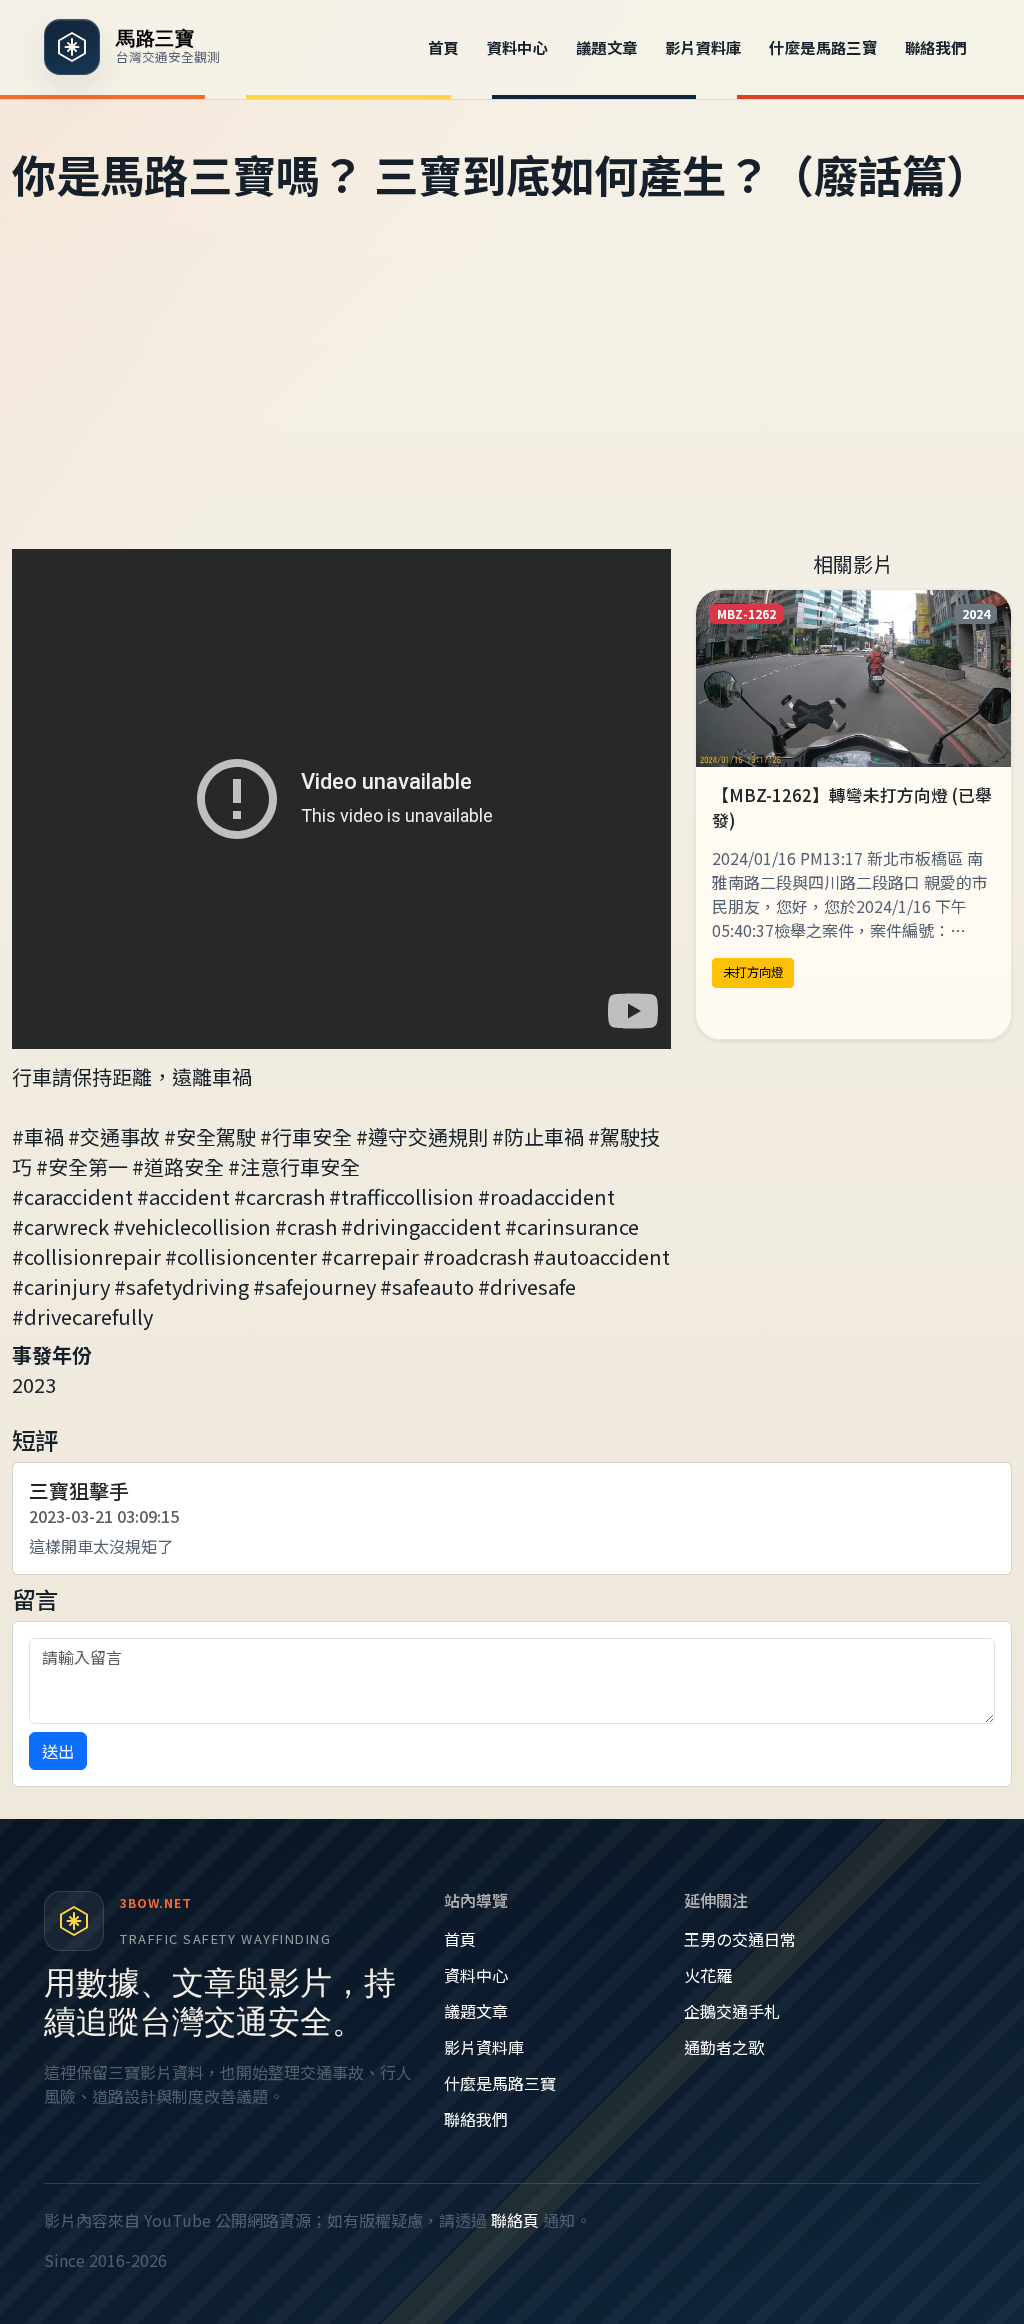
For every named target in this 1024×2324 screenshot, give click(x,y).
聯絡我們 (936, 47)
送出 (58, 1751)
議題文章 (607, 47)
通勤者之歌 (724, 2047)
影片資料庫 (703, 47)
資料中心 (518, 47)
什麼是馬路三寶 (823, 47)
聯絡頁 (515, 2220)
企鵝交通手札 (732, 2011)
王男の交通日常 (740, 1939)
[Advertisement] (512, 399)
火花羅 (708, 1975)
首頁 (443, 47)
